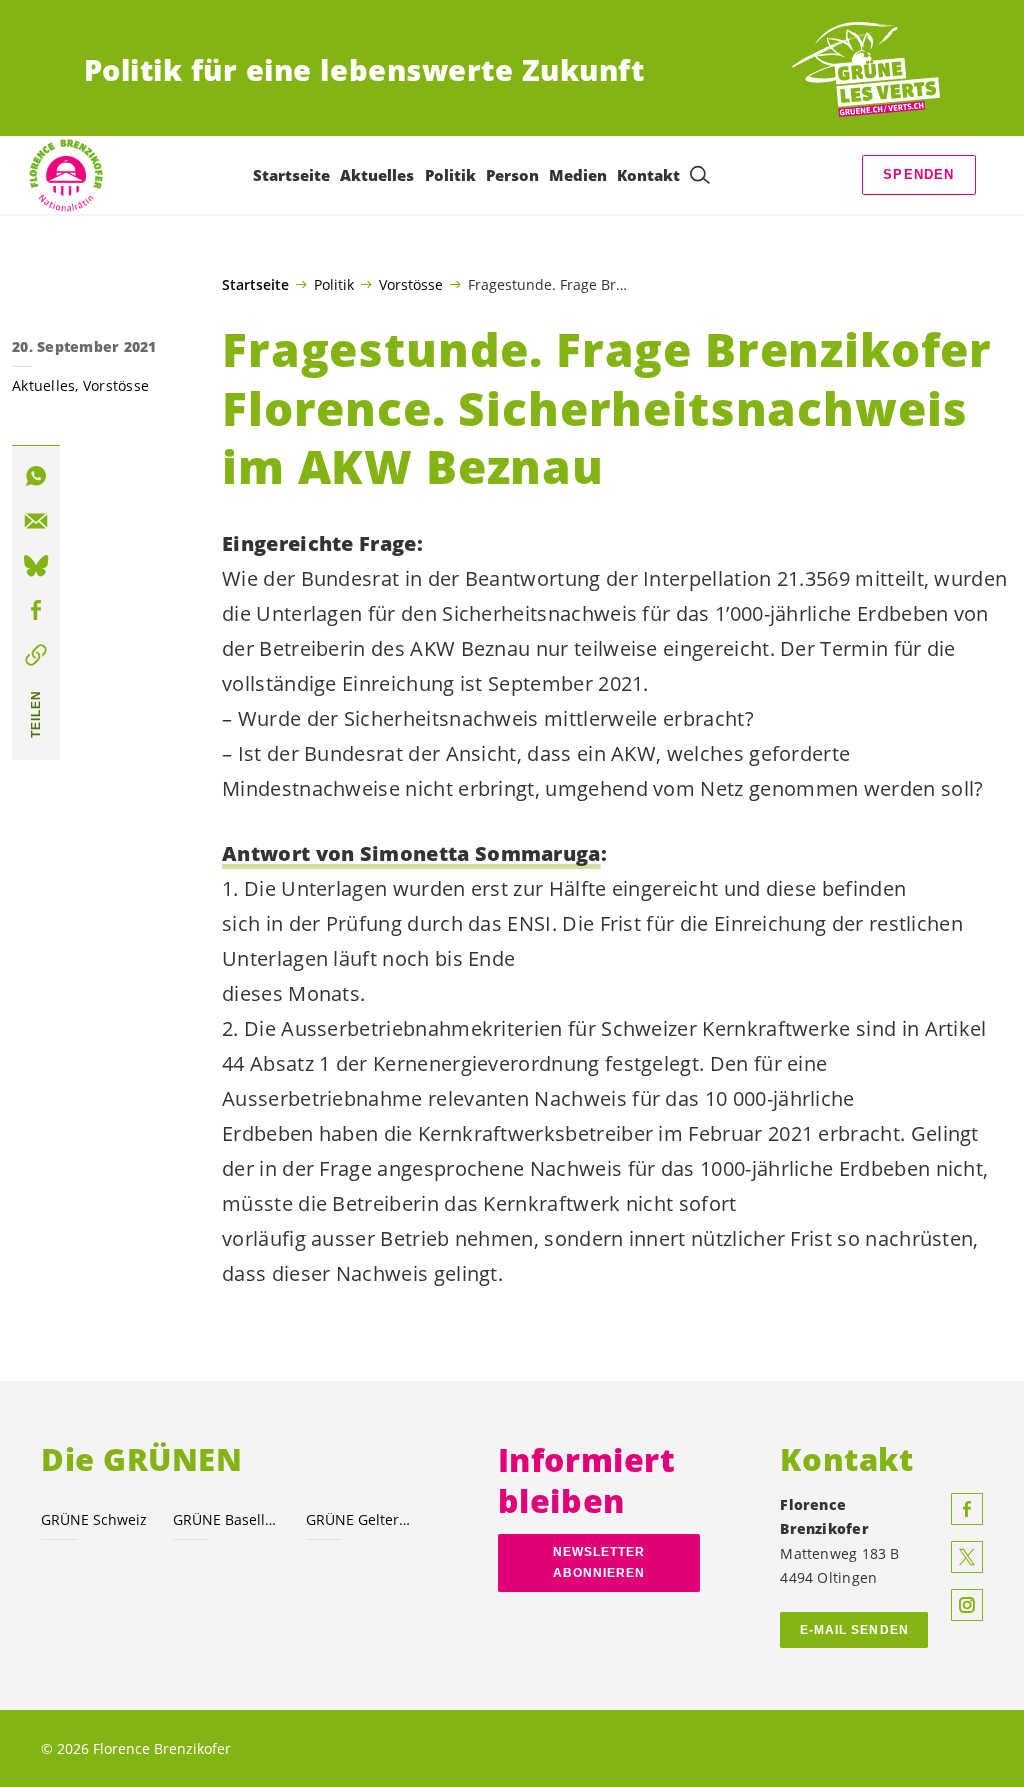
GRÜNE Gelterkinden (360, 1519)
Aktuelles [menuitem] (377, 175)
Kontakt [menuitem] (648, 175)
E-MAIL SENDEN (854, 1630)
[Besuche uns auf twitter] (967, 1557)
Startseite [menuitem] (291, 175)
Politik (334, 284)
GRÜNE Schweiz (94, 1519)
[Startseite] (866, 70)
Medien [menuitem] (578, 175)
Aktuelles (43, 385)
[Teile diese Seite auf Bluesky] (36, 566)
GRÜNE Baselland (227, 1519)
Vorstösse (411, 284)
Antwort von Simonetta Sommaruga (411, 853)
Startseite (255, 285)
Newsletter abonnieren (599, 1562)
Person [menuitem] (512, 175)
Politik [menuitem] (450, 175)
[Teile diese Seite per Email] (36, 521)
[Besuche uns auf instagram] (967, 1605)
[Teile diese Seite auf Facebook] (36, 610)
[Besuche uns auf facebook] (967, 1509)
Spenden (918, 174)
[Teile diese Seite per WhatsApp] (36, 476)
